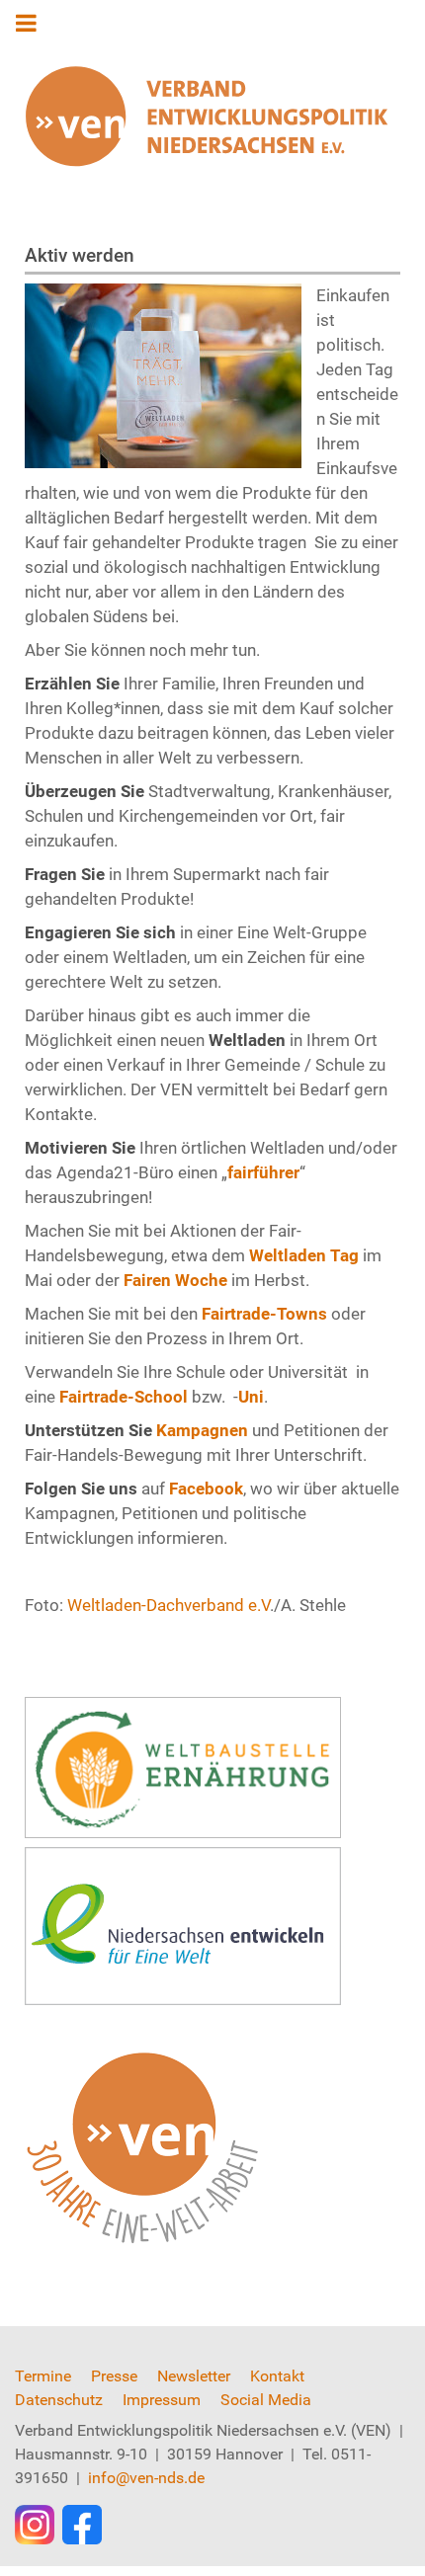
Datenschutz (59, 2400)
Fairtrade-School (124, 1397)
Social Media (266, 2400)
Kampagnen (202, 1430)
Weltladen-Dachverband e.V (169, 1605)
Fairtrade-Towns (264, 1314)
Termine (43, 2376)
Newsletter (194, 2376)
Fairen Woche (175, 1280)
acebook (211, 1489)
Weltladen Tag (304, 1255)
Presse (114, 2376)
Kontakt (277, 2376)
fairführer (263, 1172)
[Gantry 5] (206, 116)
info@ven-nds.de (146, 2478)
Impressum (162, 2400)
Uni (251, 1397)
